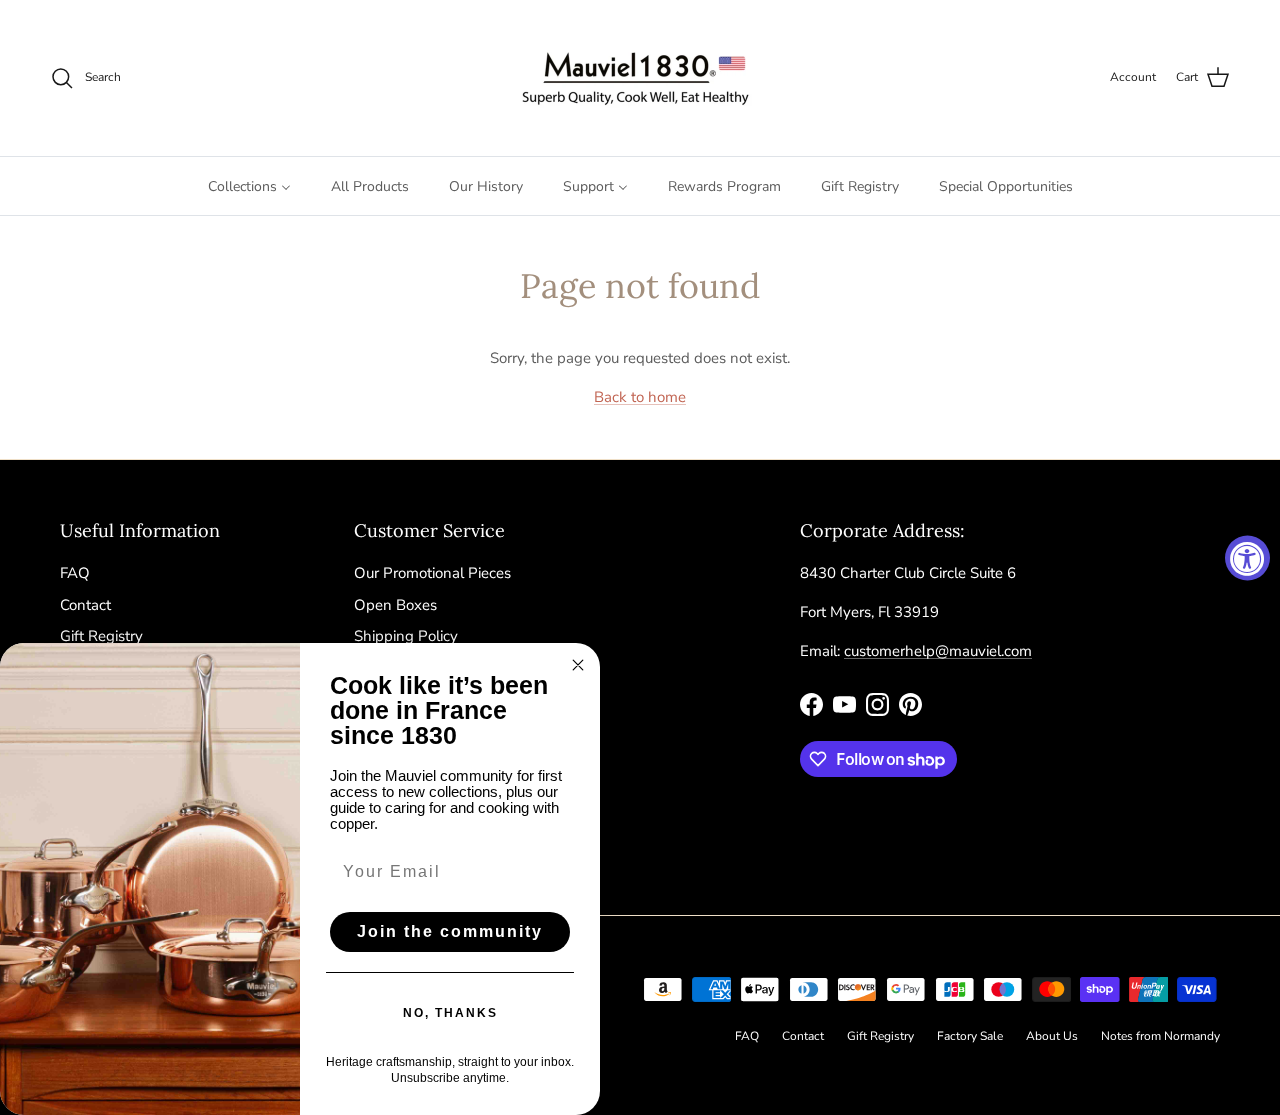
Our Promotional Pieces (432, 573)
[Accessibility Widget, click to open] (1247, 557)
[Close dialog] (578, 665)
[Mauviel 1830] (640, 78)
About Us (1052, 1036)
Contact (85, 605)
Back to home (640, 397)
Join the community (450, 931)
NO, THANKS (450, 1013)
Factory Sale (970, 1036)
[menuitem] (249, 186)
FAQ (75, 573)
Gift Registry (101, 636)
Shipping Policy (406, 636)
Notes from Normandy (1160, 1036)
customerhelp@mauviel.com (938, 651)
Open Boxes (395, 605)
